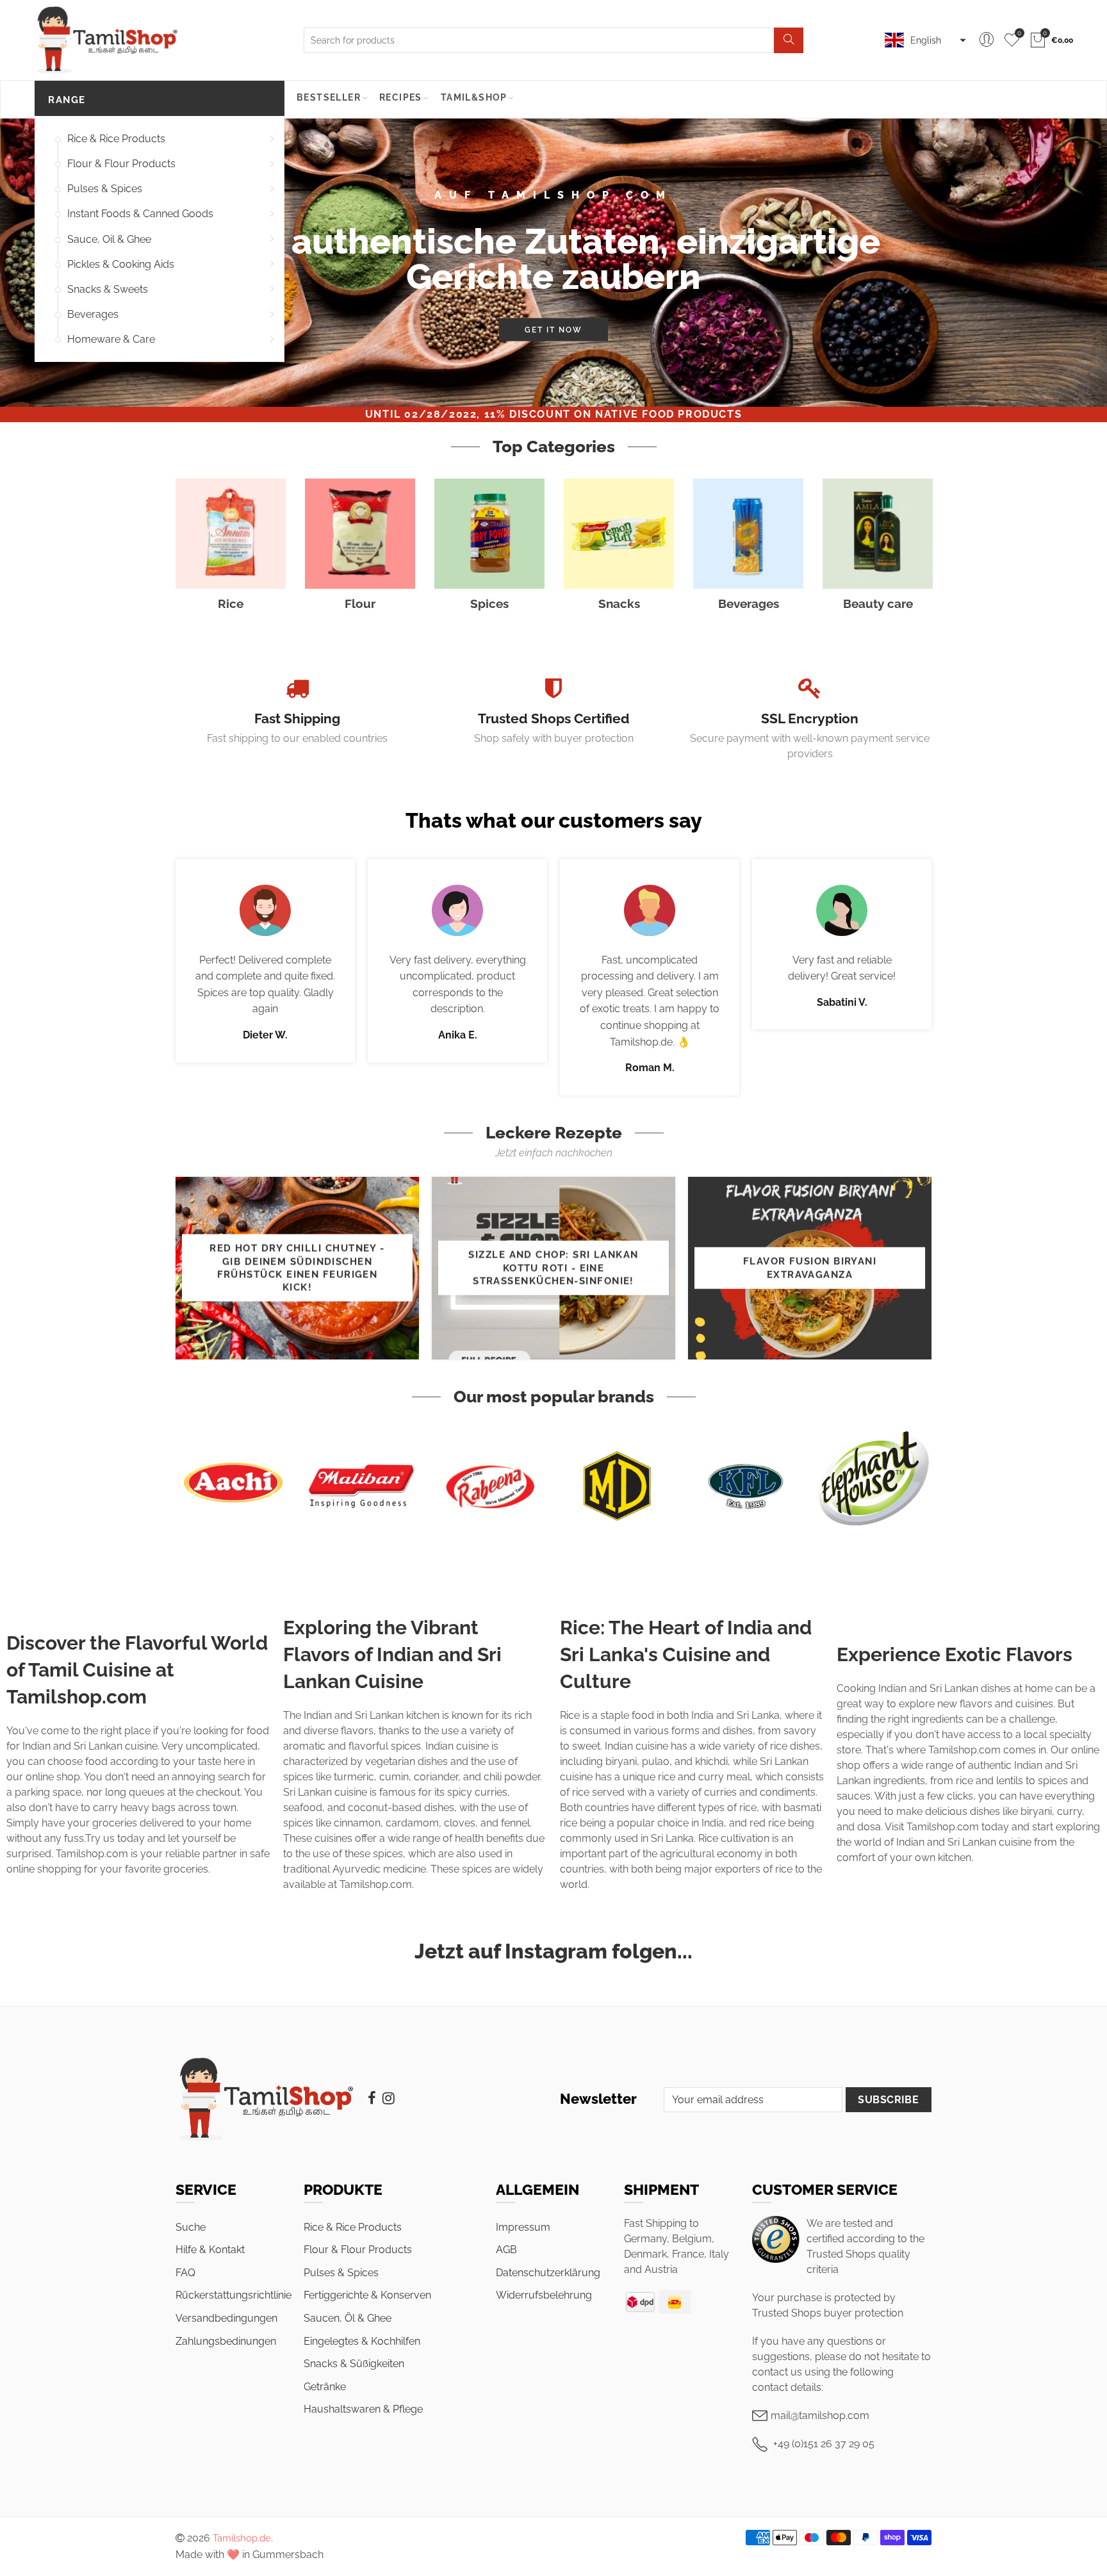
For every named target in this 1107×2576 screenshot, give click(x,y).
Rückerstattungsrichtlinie (234, 2295)
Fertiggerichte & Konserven (367, 2295)
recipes (401, 97)
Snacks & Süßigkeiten (354, 2364)
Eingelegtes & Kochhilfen (362, 2341)
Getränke (325, 2387)
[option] (553, 263)
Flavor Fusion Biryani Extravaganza (810, 1267)
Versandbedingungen (226, 2318)
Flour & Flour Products (121, 164)
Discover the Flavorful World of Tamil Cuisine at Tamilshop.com (137, 1670)
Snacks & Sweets (108, 289)
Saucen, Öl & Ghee (348, 2318)
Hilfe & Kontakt (210, 2250)
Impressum (523, 2227)
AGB (506, 2250)
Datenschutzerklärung (548, 2273)
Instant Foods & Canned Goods (140, 214)
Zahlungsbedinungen (226, 2341)
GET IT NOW (553, 330)
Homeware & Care (111, 339)
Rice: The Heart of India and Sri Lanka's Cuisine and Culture (686, 1654)
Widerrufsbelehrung (544, 2295)
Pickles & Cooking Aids (121, 264)
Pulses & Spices (105, 189)
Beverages (93, 314)
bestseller (329, 97)
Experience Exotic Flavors (955, 1654)
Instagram (389, 2098)
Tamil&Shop (474, 97)
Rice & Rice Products (116, 139)
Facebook (372, 2098)
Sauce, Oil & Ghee (109, 239)
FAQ (185, 2273)
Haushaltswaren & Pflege (363, 2409)
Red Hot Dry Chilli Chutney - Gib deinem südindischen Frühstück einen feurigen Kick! (297, 1268)
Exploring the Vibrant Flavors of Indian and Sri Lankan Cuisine (392, 1654)
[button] (924, 40)
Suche (191, 2227)
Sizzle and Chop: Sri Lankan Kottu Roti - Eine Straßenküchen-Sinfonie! (553, 1268)
